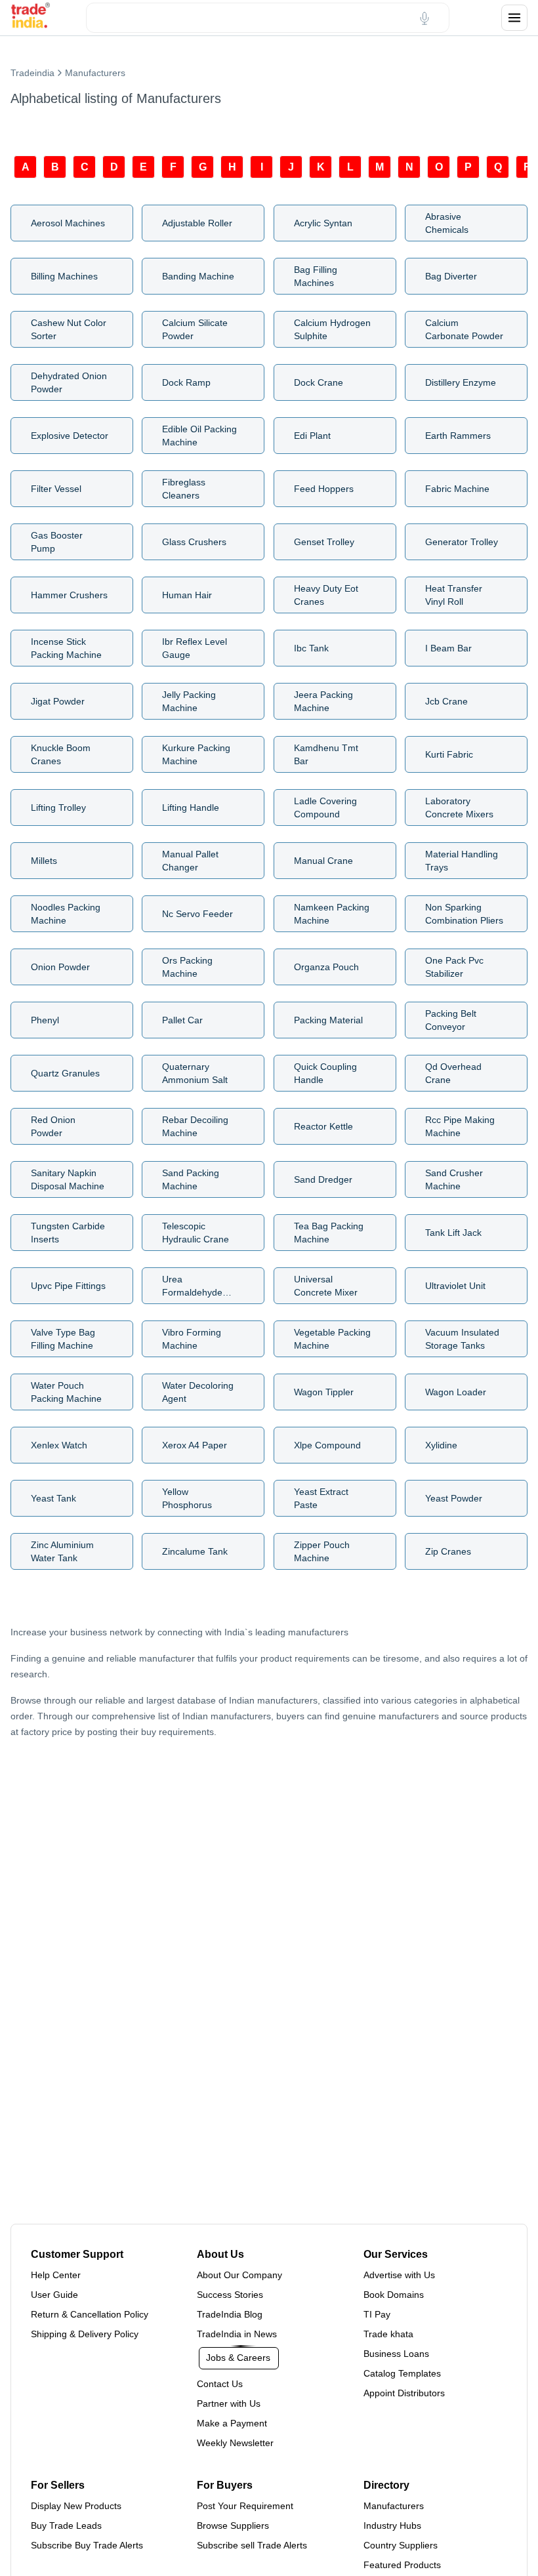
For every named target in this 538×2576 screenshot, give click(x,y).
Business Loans (396, 2354)
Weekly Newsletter (235, 2443)
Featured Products (402, 2565)
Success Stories (230, 2295)
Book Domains (394, 2295)
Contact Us (220, 2384)
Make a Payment (232, 2423)
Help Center (56, 2275)
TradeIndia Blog (230, 2314)
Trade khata (388, 2334)
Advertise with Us (399, 2275)
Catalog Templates (402, 2373)
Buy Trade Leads (66, 2525)
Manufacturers (394, 2506)
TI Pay (377, 2314)
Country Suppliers (401, 2545)
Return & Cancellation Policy (90, 2314)
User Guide (54, 2295)
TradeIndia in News (237, 2334)
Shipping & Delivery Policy (85, 2334)
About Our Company (239, 2275)
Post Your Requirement (245, 2506)
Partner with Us (229, 2403)
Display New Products (76, 2506)
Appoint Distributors (404, 2393)
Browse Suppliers (233, 2525)
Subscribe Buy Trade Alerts (87, 2545)
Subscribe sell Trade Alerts (252, 2545)
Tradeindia (32, 73)
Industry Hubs (392, 2525)
